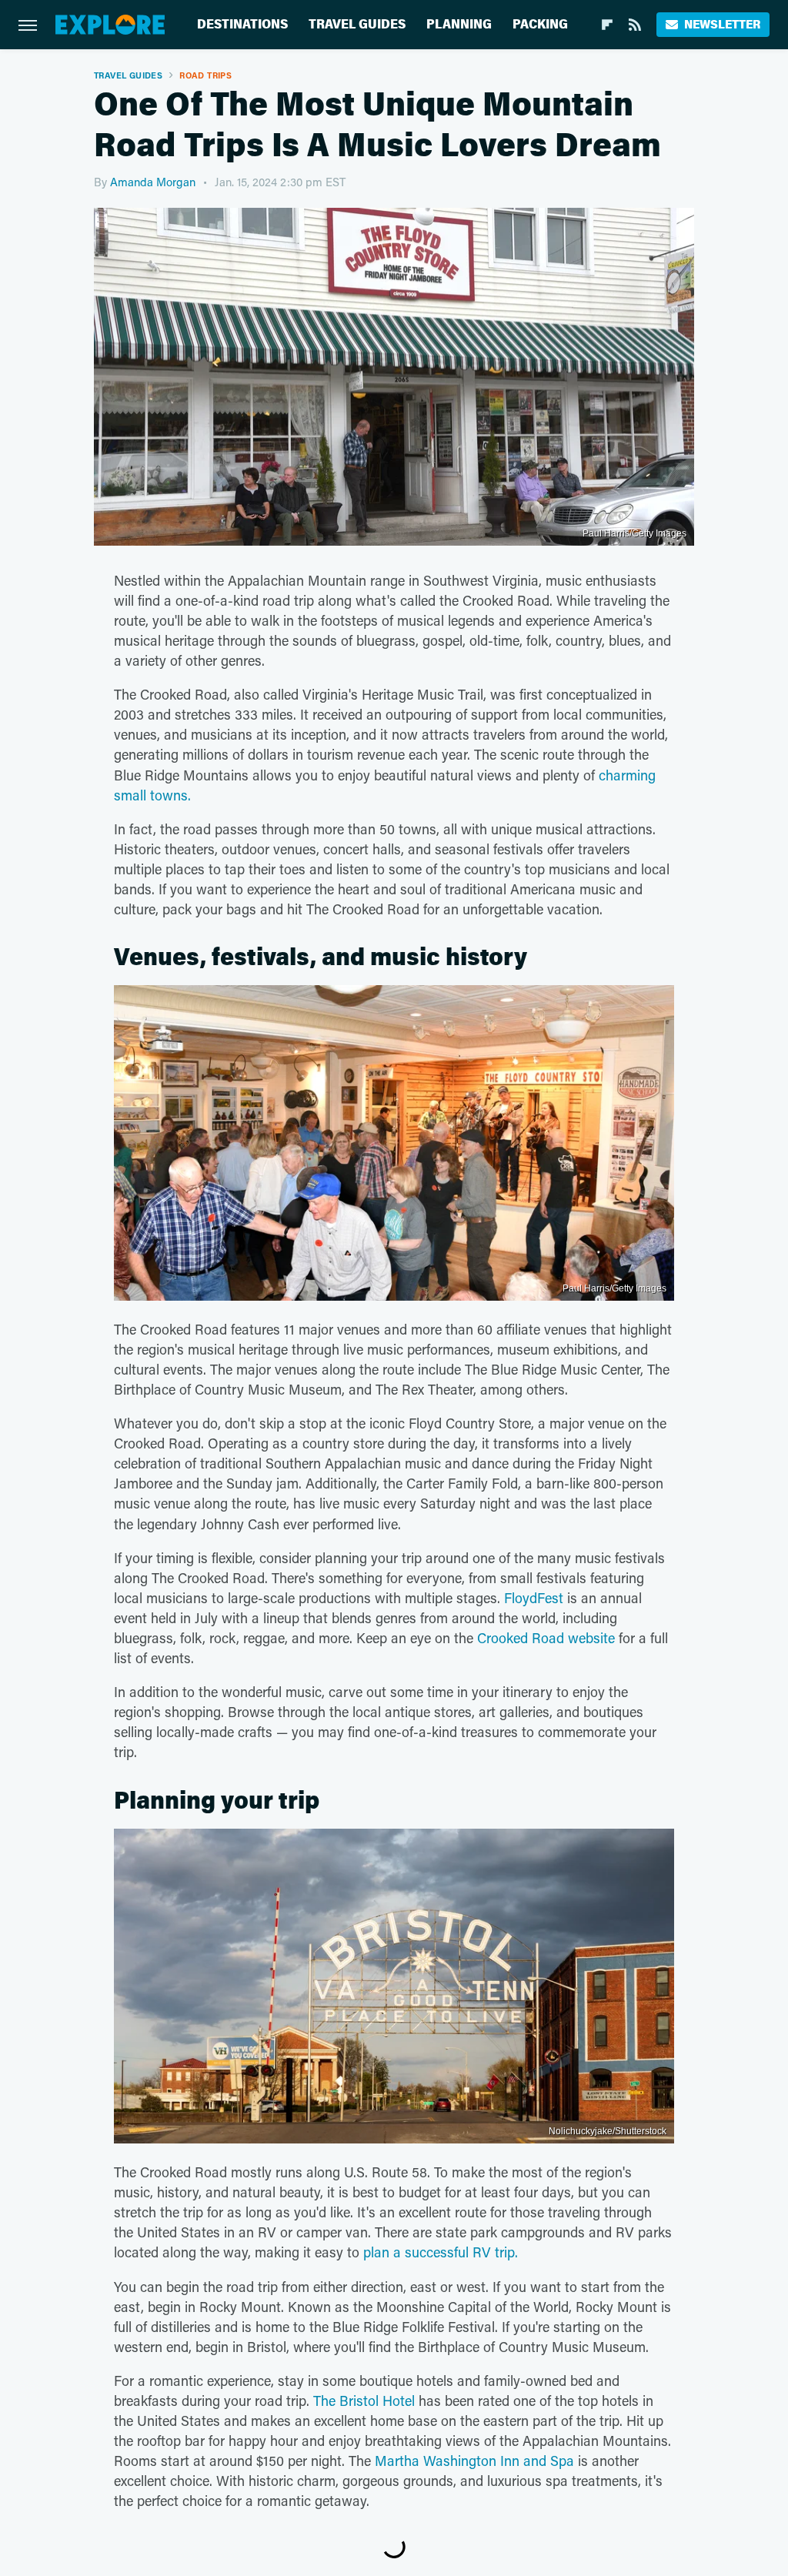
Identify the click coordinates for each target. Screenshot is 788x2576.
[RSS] (635, 25)
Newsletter (722, 24)
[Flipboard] (607, 25)
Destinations (242, 24)
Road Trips (205, 75)
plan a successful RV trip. (442, 2252)
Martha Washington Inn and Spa (474, 2461)
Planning (459, 24)
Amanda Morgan (153, 182)
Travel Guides (357, 24)
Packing (540, 24)
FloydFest (534, 1598)
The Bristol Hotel (364, 2401)
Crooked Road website (546, 1638)
